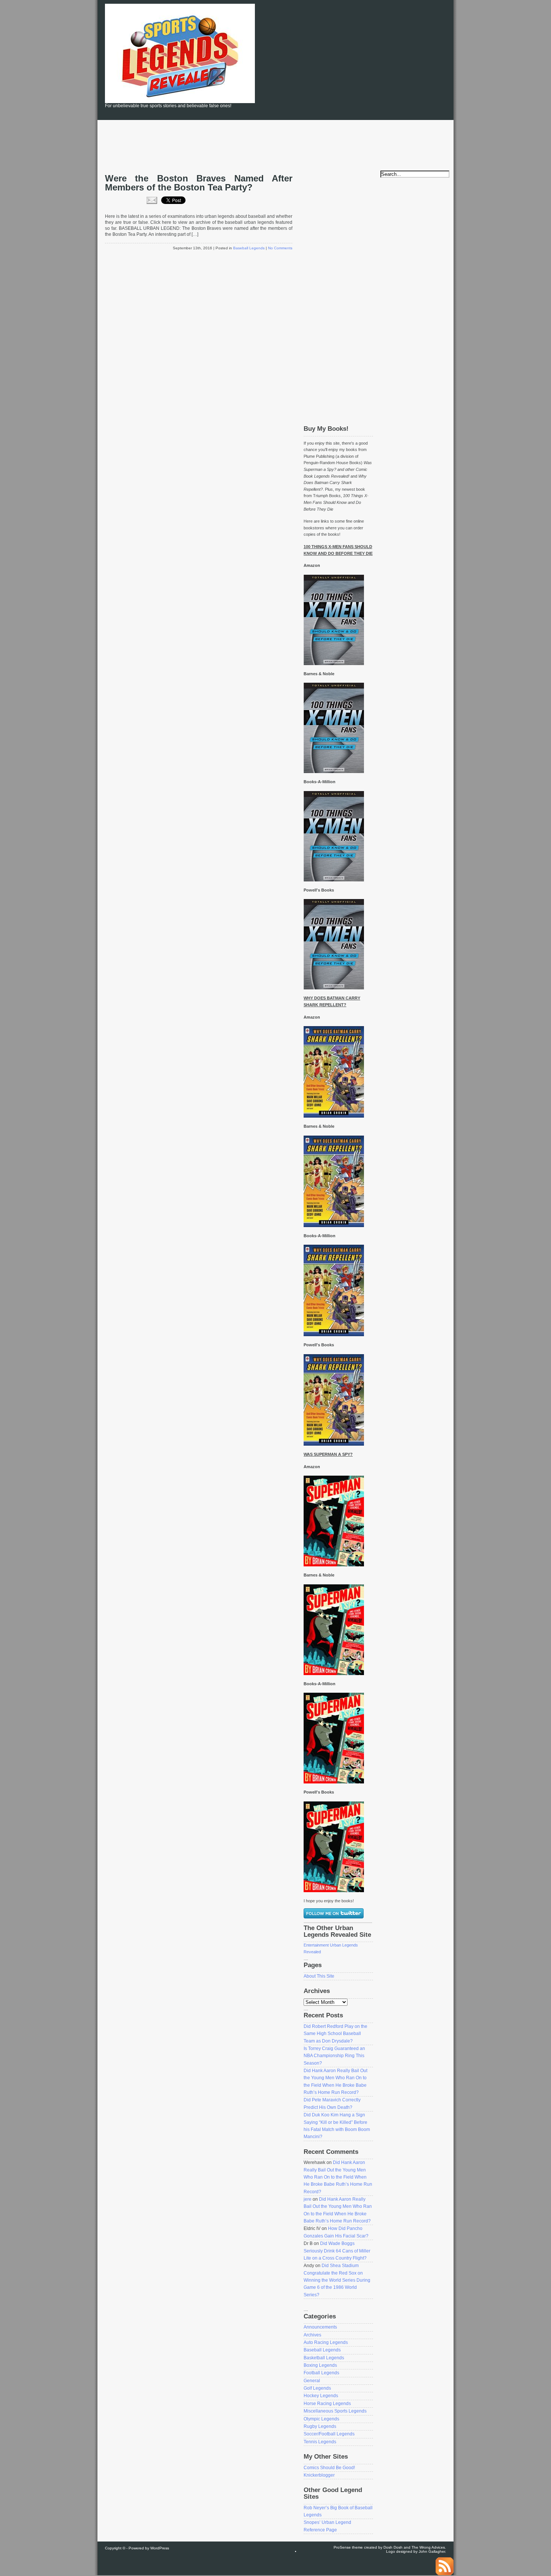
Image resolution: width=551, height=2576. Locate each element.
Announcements (320, 2327)
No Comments (280, 248)
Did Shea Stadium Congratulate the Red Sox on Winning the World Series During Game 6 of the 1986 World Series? (337, 2280)
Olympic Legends (321, 2419)
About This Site (319, 1976)
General (312, 2381)
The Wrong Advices (428, 2547)
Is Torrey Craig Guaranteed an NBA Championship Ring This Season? (334, 2056)
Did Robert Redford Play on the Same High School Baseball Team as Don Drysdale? (335, 2034)
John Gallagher (432, 2551)
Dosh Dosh (393, 2547)
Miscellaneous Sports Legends (335, 2411)
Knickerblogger (319, 2475)
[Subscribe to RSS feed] (445, 2574)
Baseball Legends (249, 248)
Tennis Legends (320, 2442)
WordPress (160, 2548)
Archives (312, 2335)
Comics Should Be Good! (329, 2468)
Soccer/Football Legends (329, 2434)
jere (308, 2199)
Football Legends (321, 2373)
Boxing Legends (320, 2365)
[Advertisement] (373, 60)
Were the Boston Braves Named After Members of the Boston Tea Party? (199, 183)
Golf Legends (317, 2388)
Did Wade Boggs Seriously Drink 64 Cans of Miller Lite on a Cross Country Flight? (337, 2251)
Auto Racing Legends (326, 2342)
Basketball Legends (324, 2358)
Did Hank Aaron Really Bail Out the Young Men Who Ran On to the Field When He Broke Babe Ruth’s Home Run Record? (338, 2177)
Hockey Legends (321, 2396)
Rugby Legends (320, 2426)
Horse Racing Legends (327, 2404)
